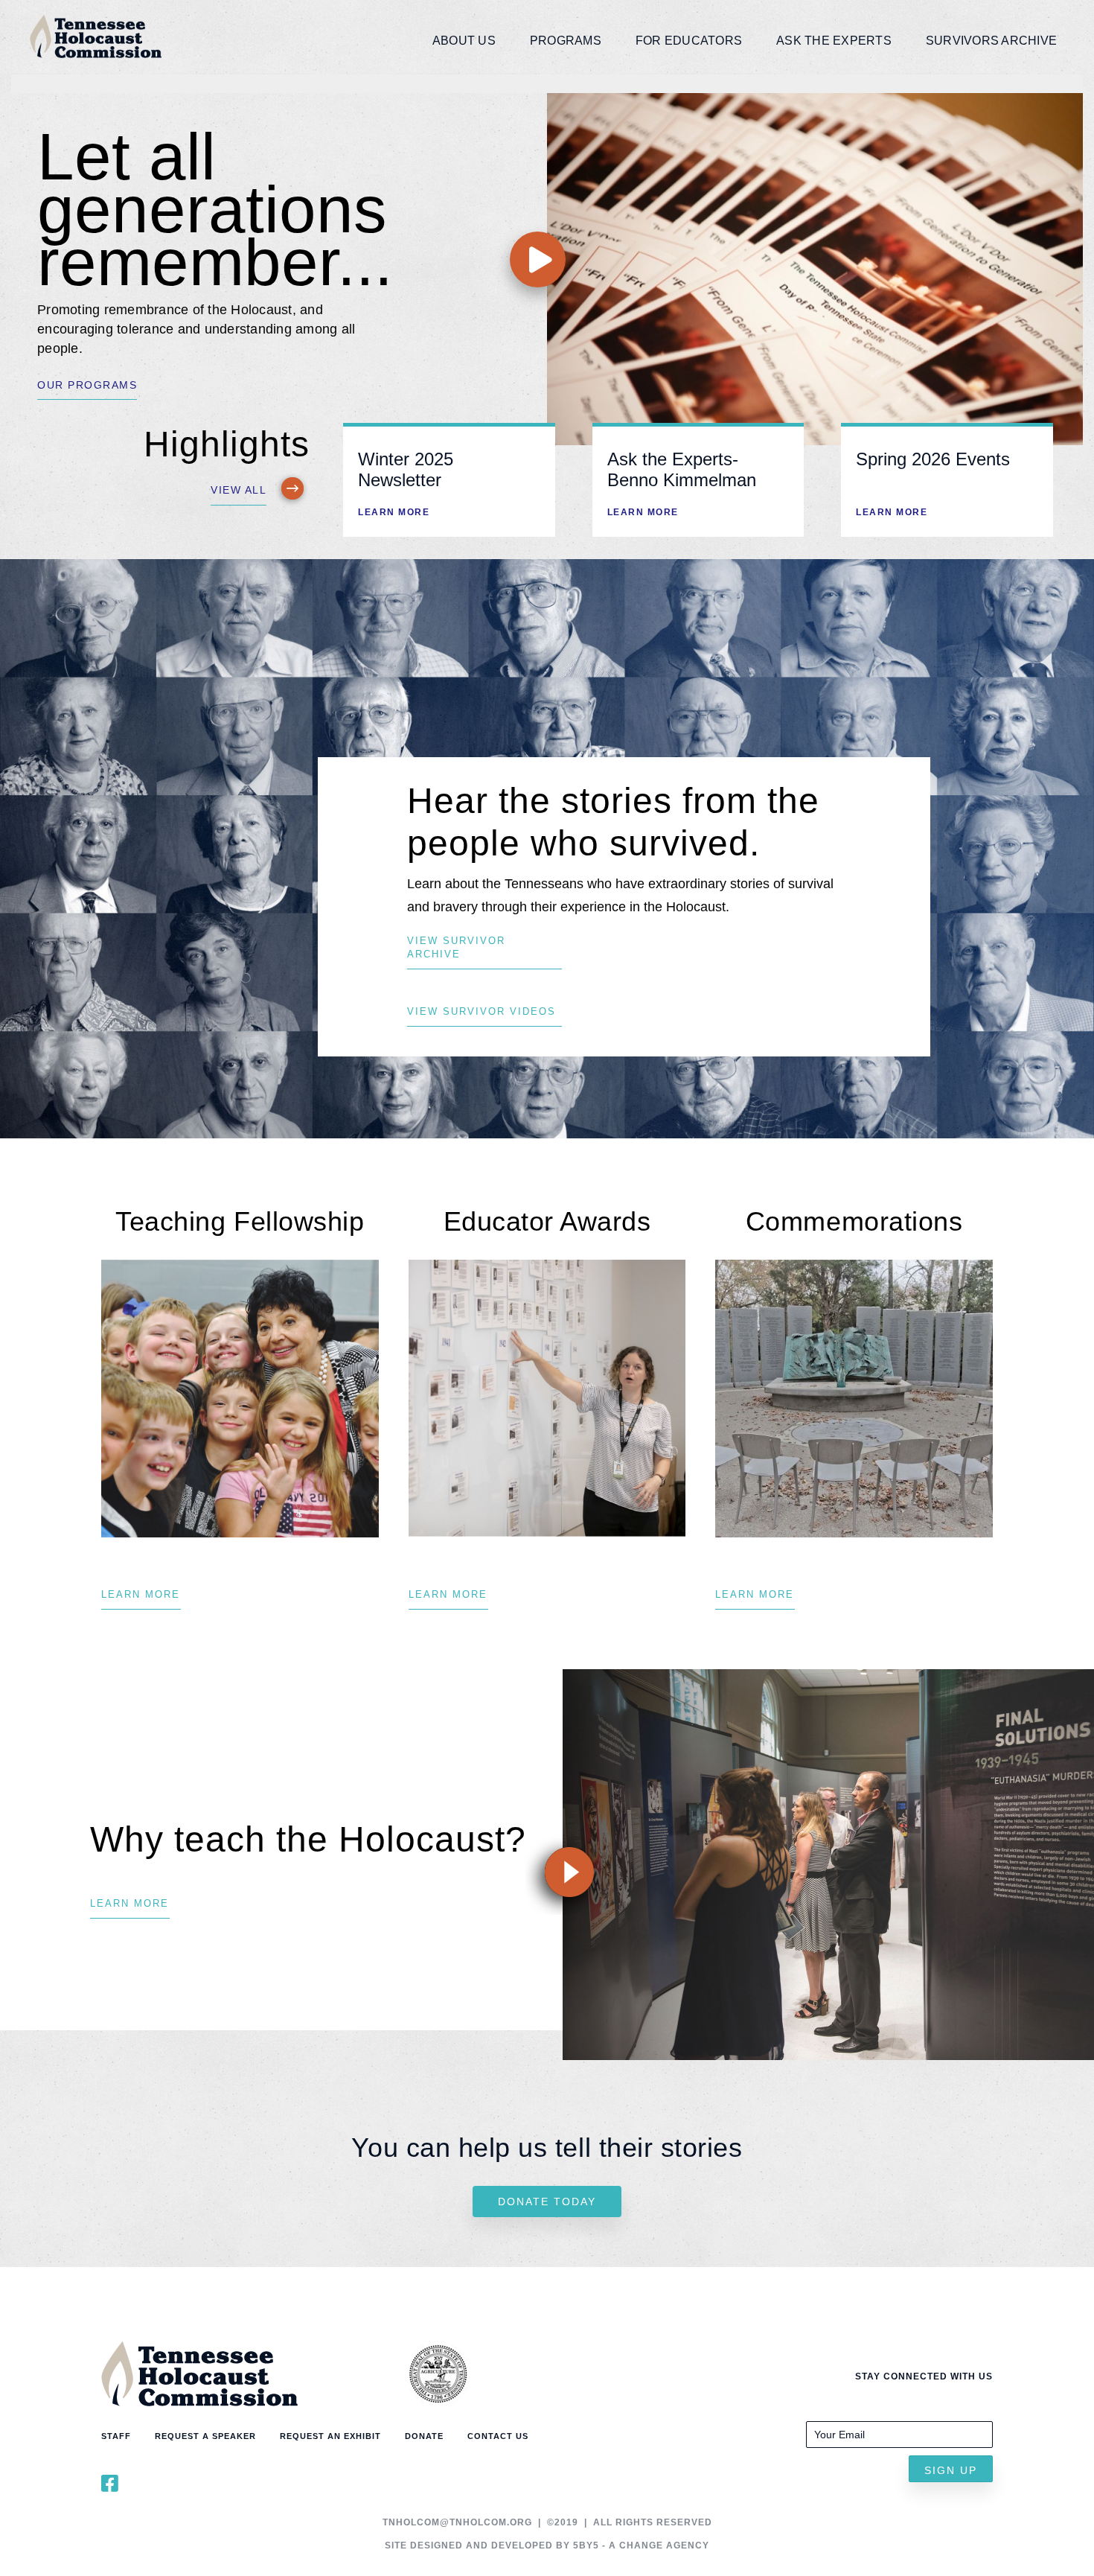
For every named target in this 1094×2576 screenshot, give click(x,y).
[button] (951, 2469)
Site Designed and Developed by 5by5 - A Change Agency (547, 2545)
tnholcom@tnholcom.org (457, 2522)
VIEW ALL (239, 490)
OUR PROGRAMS (87, 385)
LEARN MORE (394, 512)
